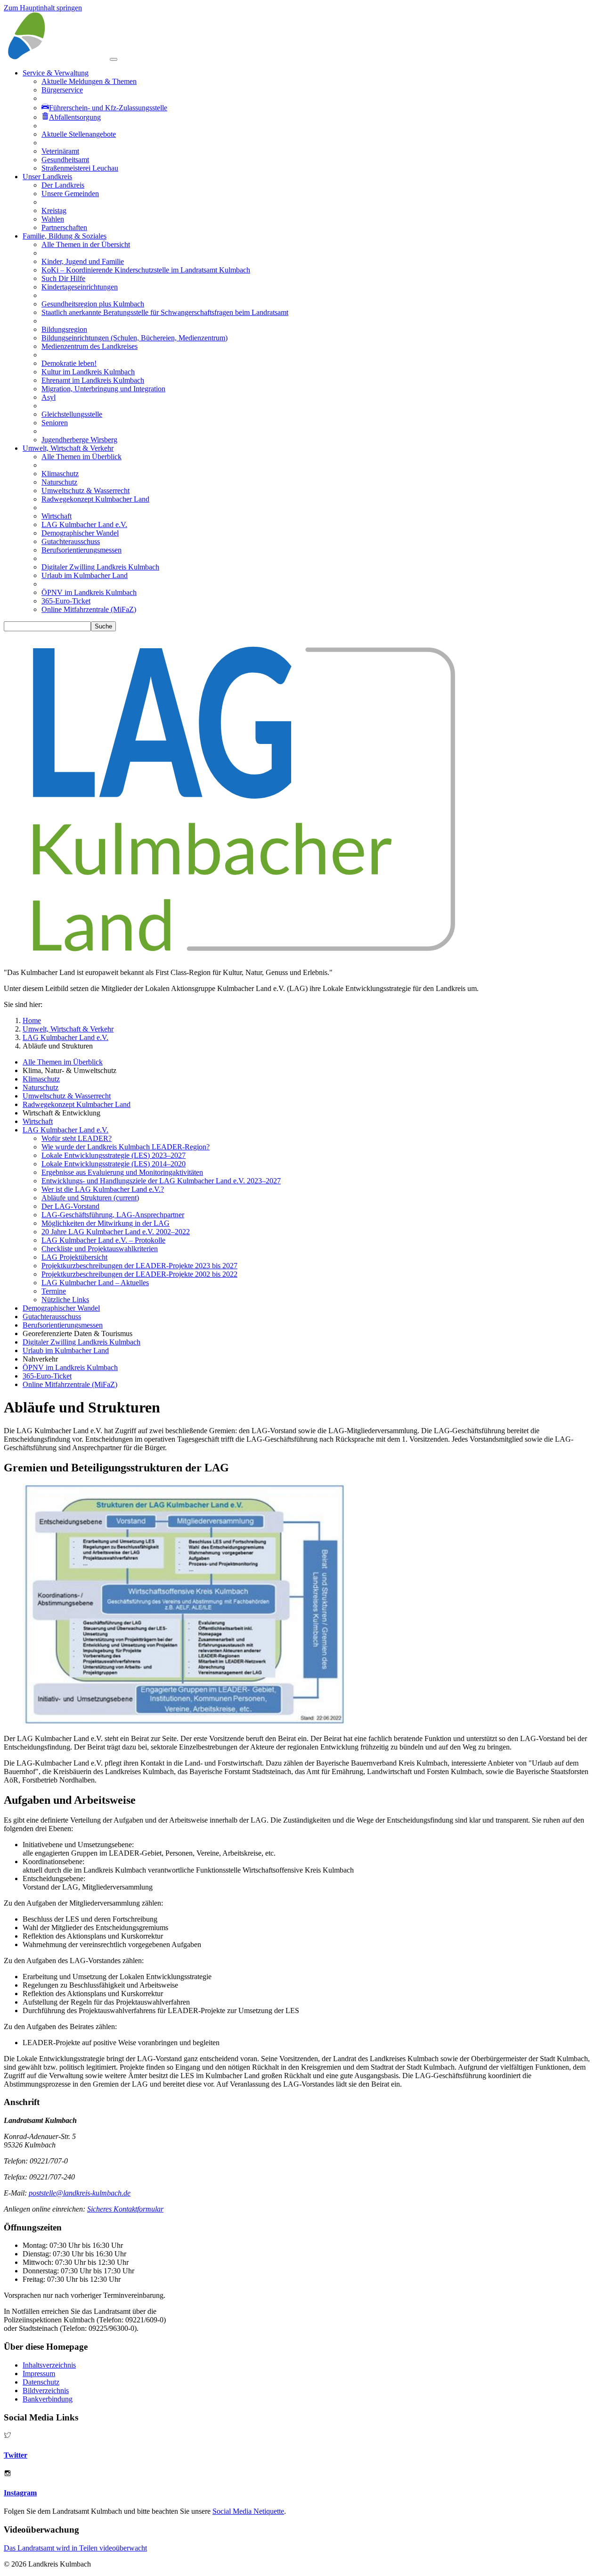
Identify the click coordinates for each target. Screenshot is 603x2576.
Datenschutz (41, 2382)
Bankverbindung (48, 2399)
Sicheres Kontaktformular (125, 2209)
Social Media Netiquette (248, 2511)
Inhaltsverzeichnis (49, 2365)
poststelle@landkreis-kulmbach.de (80, 2193)
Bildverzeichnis (46, 2390)
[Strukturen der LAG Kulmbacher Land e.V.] (184, 1722)
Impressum (39, 2374)
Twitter (16, 2455)
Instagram (20, 2493)
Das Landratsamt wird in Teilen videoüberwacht (75, 2548)
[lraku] (57, 57)
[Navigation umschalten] (114, 59)
